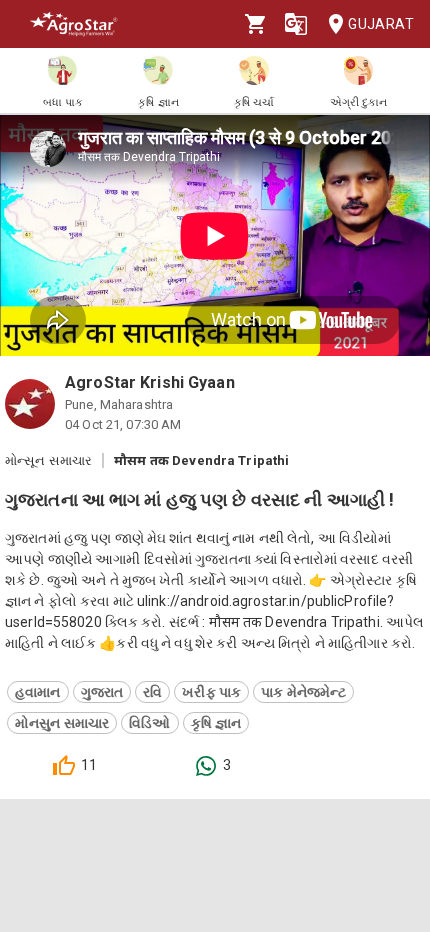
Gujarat (381, 24)
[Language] (296, 24)
